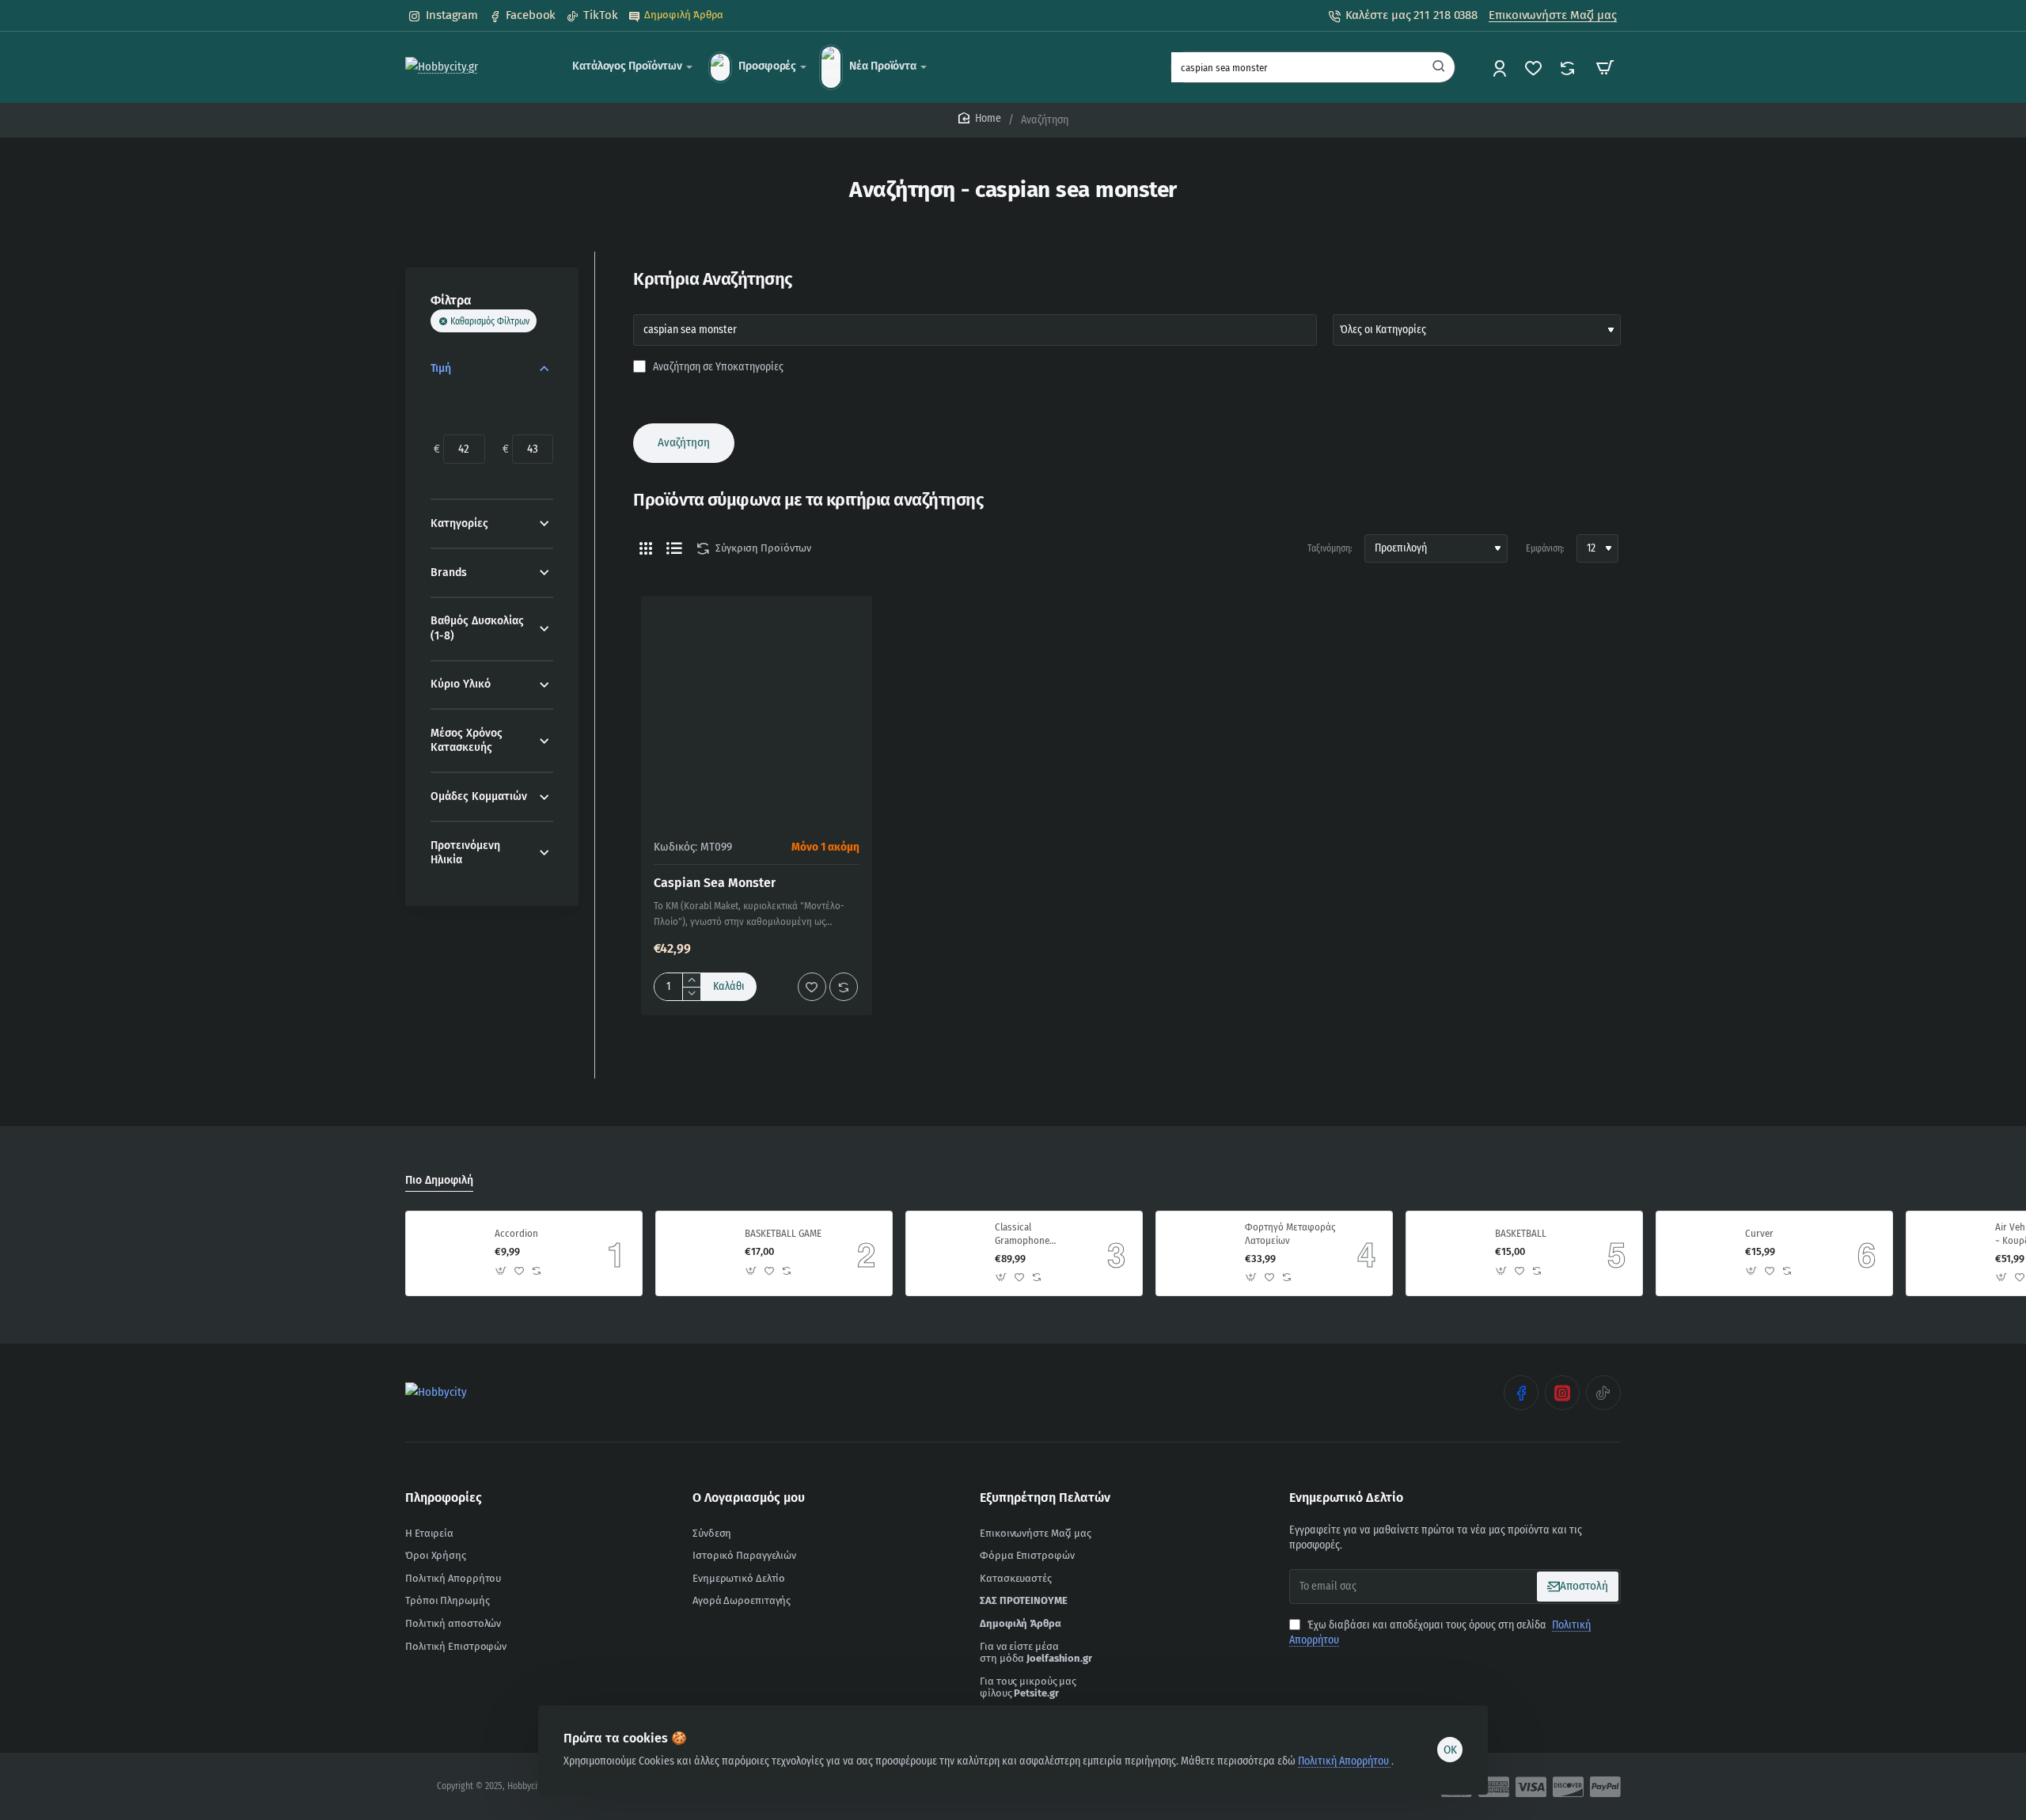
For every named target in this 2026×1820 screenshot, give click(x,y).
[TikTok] (1603, 1393)
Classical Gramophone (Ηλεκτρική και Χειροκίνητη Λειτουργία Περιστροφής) (1025, 1235)
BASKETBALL (1521, 1233)
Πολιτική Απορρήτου (1345, 1761)
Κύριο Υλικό (461, 684)
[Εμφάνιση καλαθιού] (1605, 67)
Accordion (516, 1233)
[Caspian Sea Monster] (757, 711)
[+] (691, 980)
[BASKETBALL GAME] (698, 1253)
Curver (1759, 1233)
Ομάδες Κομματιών (479, 796)
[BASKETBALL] (1448, 1253)
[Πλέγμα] (646, 548)
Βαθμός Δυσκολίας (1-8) (477, 628)
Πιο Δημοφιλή (439, 1180)
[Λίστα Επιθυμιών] (1535, 68)
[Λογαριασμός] (1501, 68)
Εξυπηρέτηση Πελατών (1045, 1498)
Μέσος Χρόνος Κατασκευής (467, 740)
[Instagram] (1562, 1393)
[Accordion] (448, 1253)
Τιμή (441, 368)
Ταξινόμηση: (1330, 548)
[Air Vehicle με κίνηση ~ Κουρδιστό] (1948, 1253)
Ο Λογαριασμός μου (749, 1498)
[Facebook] (1521, 1393)
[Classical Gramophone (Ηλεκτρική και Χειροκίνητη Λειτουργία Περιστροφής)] (948, 1253)
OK (1450, 1750)
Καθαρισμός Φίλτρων (490, 321)
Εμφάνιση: (1545, 548)
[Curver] (1698, 1253)
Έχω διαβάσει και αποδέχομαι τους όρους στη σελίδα (1440, 1633)
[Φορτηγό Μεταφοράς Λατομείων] (1198, 1253)
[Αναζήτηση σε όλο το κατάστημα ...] (1439, 67)
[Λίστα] (674, 548)
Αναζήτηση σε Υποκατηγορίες (717, 367)
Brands (449, 573)
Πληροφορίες (444, 1498)
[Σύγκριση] (1569, 68)
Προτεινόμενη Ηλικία (465, 853)
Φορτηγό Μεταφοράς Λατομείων (1290, 1234)
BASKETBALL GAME (783, 1233)
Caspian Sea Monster (715, 883)
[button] (729, 987)
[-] (691, 993)
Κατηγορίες (459, 523)
